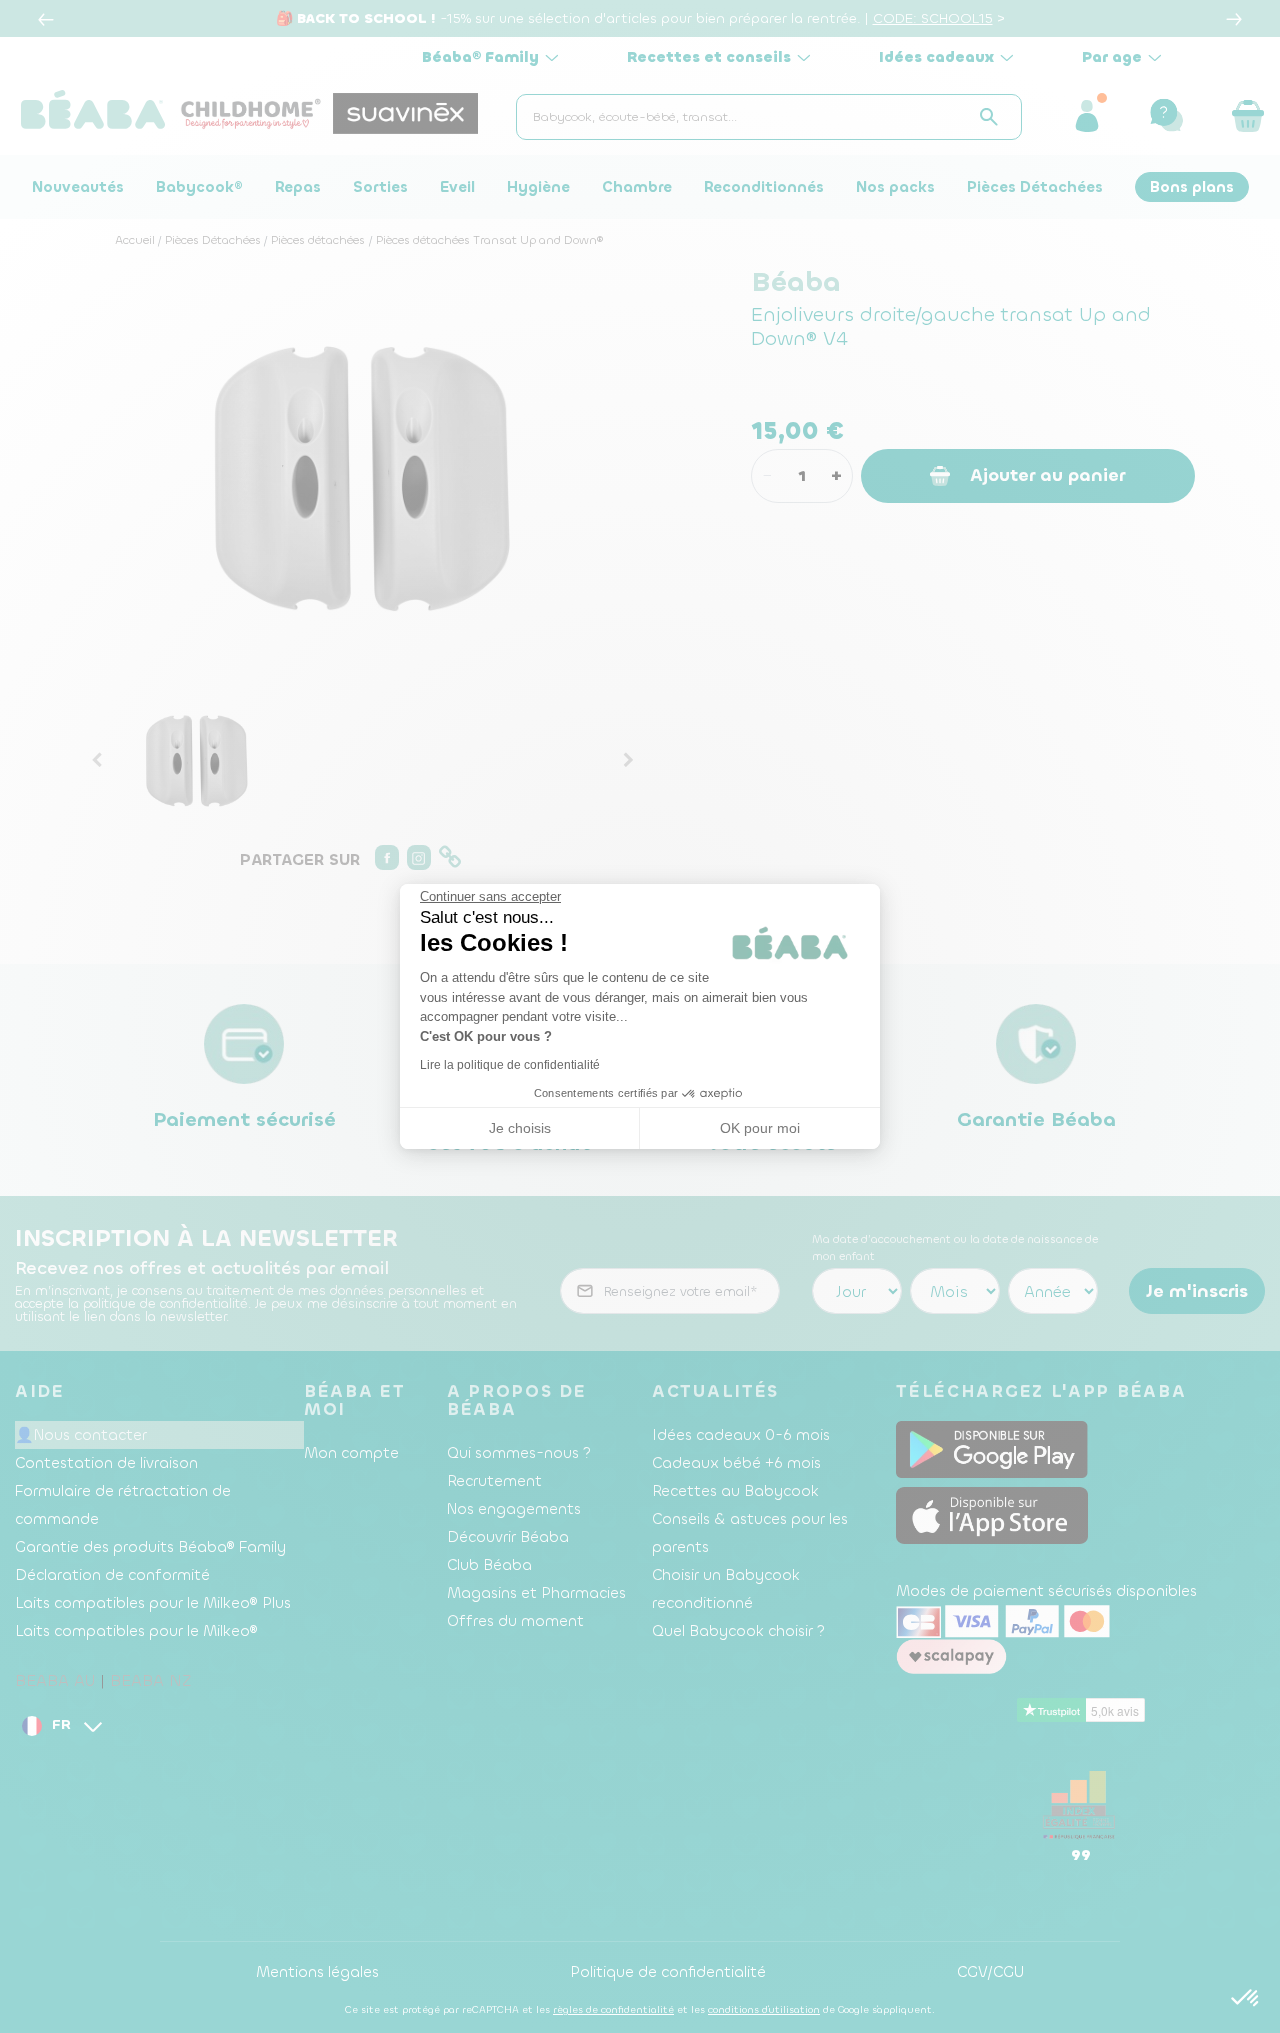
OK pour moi (760, 1128)
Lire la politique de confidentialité (510, 1065)
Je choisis (520, 1128)
